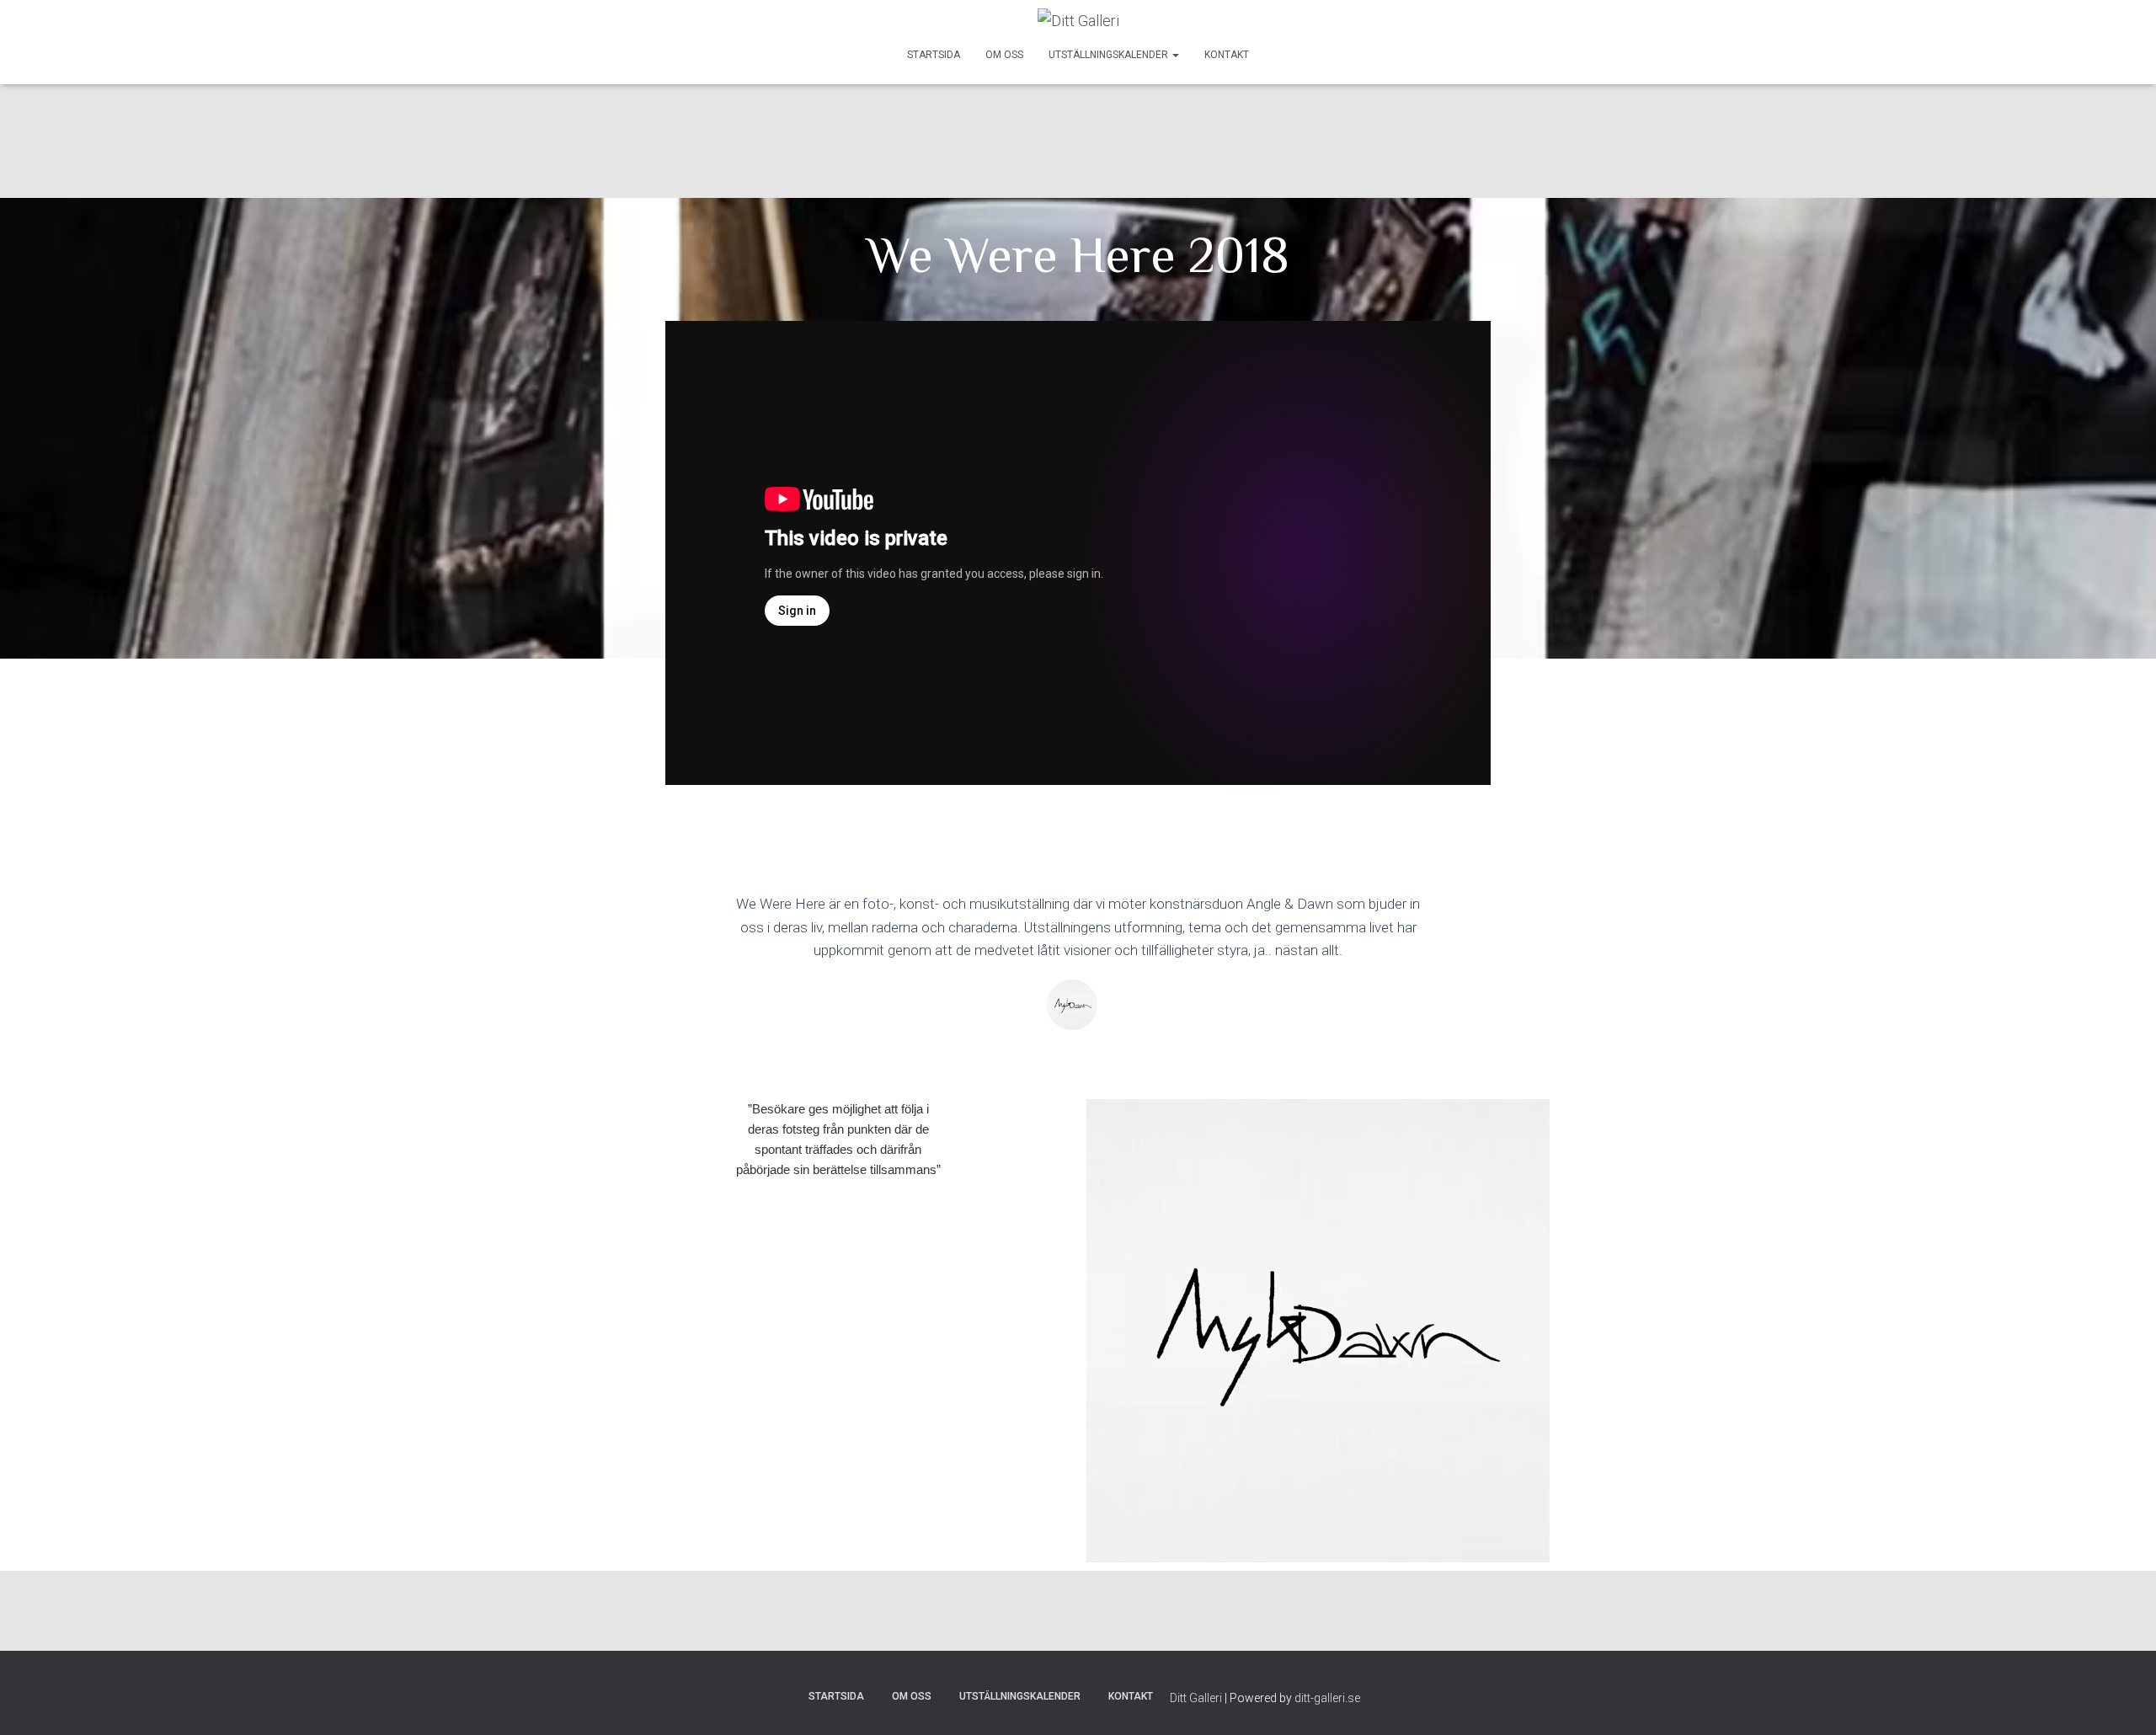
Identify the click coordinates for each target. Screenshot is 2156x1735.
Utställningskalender (1110, 55)
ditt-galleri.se (1327, 1698)
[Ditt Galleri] (1078, 21)
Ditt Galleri (1196, 1698)
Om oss (1004, 55)
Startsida (934, 55)
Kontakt (1227, 55)
